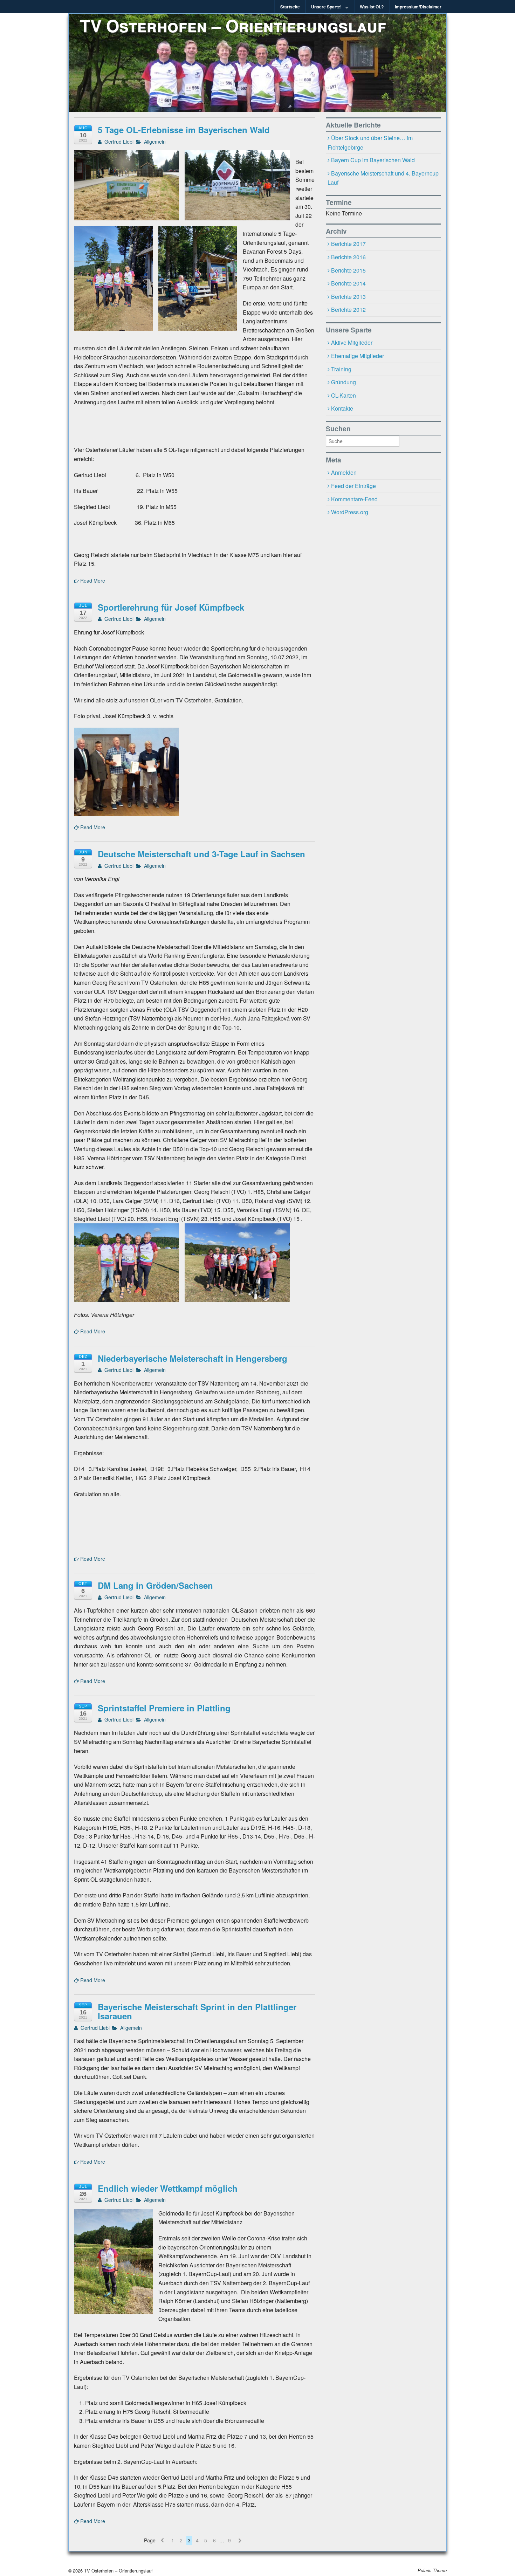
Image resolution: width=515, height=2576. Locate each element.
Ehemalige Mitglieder (358, 356)
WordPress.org (350, 512)
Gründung (344, 382)
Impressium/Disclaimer (418, 7)
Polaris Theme (432, 2570)
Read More (92, 581)
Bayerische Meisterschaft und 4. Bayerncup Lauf (383, 178)
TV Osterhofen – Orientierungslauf (233, 25)
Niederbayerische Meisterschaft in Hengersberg (193, 1358)
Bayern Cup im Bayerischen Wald (373, 160)
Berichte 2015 (348, 270)
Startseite (290, 7)
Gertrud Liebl (118, 142)
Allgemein (155, 142)
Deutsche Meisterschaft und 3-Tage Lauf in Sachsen (201, 854)
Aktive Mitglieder (352, 342)
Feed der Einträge (353, 486)
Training (341, 369)
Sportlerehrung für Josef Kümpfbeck (171, 607)
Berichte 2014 (348, 283)
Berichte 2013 (348, 297)
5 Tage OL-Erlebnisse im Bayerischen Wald (184, 130)
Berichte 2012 (348, 310)
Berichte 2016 (348, 257)
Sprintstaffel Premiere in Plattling (164, 1708)
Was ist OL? (372, 7)
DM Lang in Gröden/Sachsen (155, 1585)
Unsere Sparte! (326, 7)
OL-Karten (344, 395)
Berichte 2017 (348, 244)
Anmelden (344, 472)
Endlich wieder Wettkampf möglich (168, 2188)
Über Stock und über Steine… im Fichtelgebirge (370, 143)
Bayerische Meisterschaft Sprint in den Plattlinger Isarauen (197, 2011)
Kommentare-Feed (354, 499)
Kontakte (342, 408)
